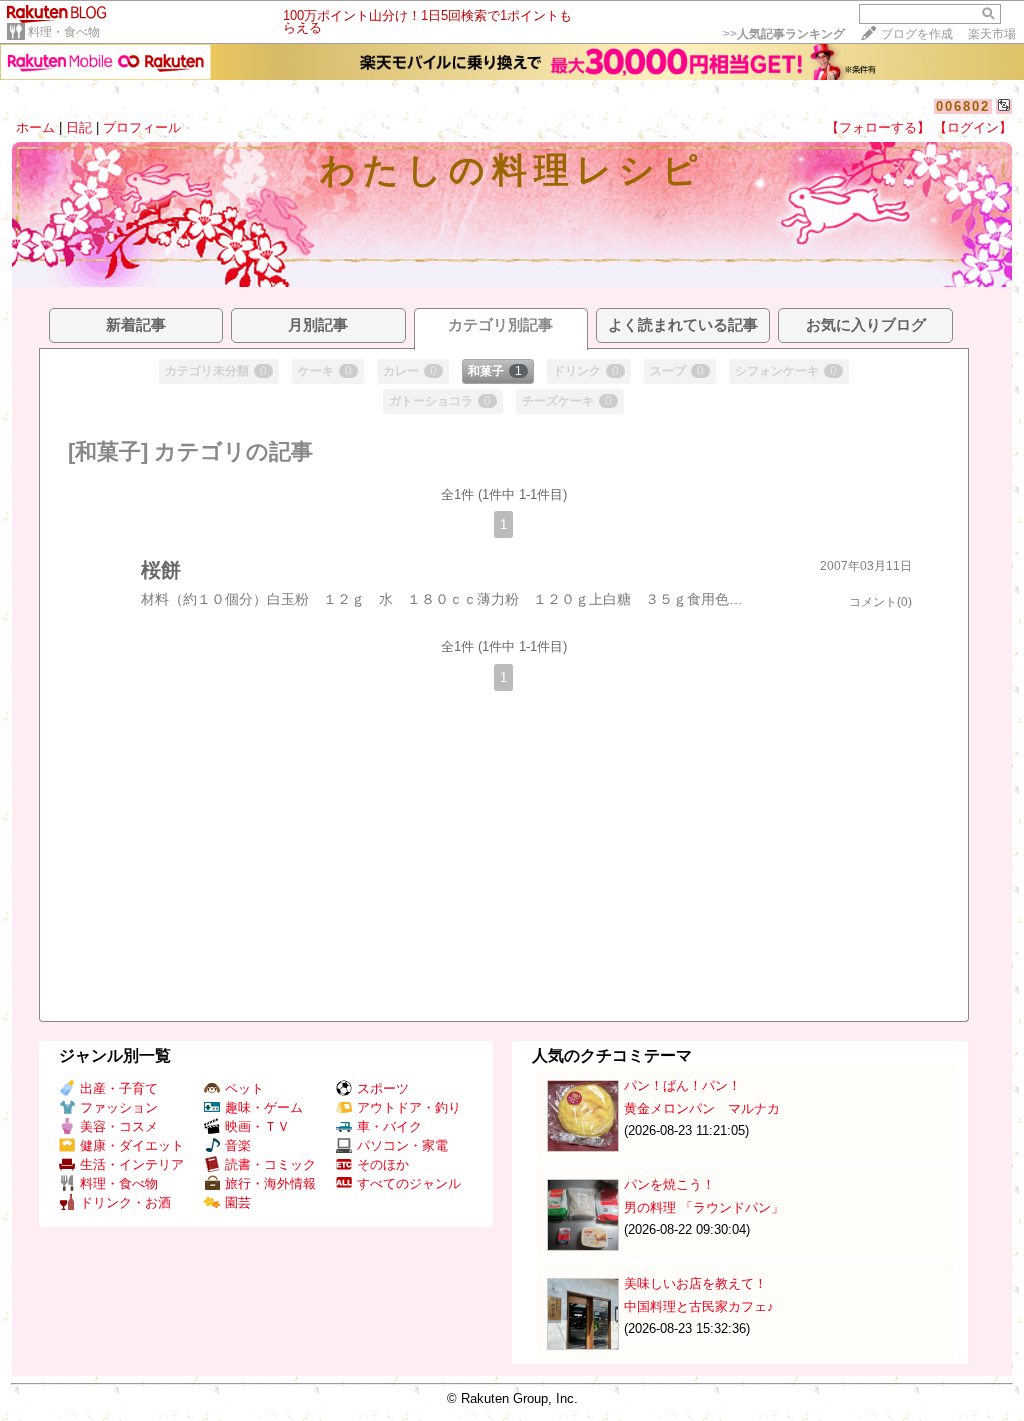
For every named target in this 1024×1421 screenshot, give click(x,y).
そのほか (383, 1164)
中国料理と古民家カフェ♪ (699, 1306)
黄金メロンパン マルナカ (702, 1108)
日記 (79, 127)
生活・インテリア (132, 1164)
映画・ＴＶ (257, 1126)
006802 (963, 106)
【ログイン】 (973, 127)
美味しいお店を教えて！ (695, 1283)
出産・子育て (119, 1088)
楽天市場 (992, 34)
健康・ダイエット (132, 1145)
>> (784, 34)
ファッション (119, 1107)
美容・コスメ (119, 1126)
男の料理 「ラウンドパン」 (704, 1207)
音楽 (238, 1145)
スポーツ (383, 1088)
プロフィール (142, 127)
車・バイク (389, 1126)
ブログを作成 (917, 34)
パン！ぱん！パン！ (682, 1085)
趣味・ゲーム (264, 1107)
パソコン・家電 (402, 1145)
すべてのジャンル (409, 1183)
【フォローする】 (878, 127)
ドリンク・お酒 (125, 1202)
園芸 (238, 1202)
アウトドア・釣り (409, 1107)
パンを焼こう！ (669, 1184)
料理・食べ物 (64, 32)
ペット (244, 1088)
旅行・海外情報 (270, 1183)
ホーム (35, 127)
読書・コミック (270, 1164)
